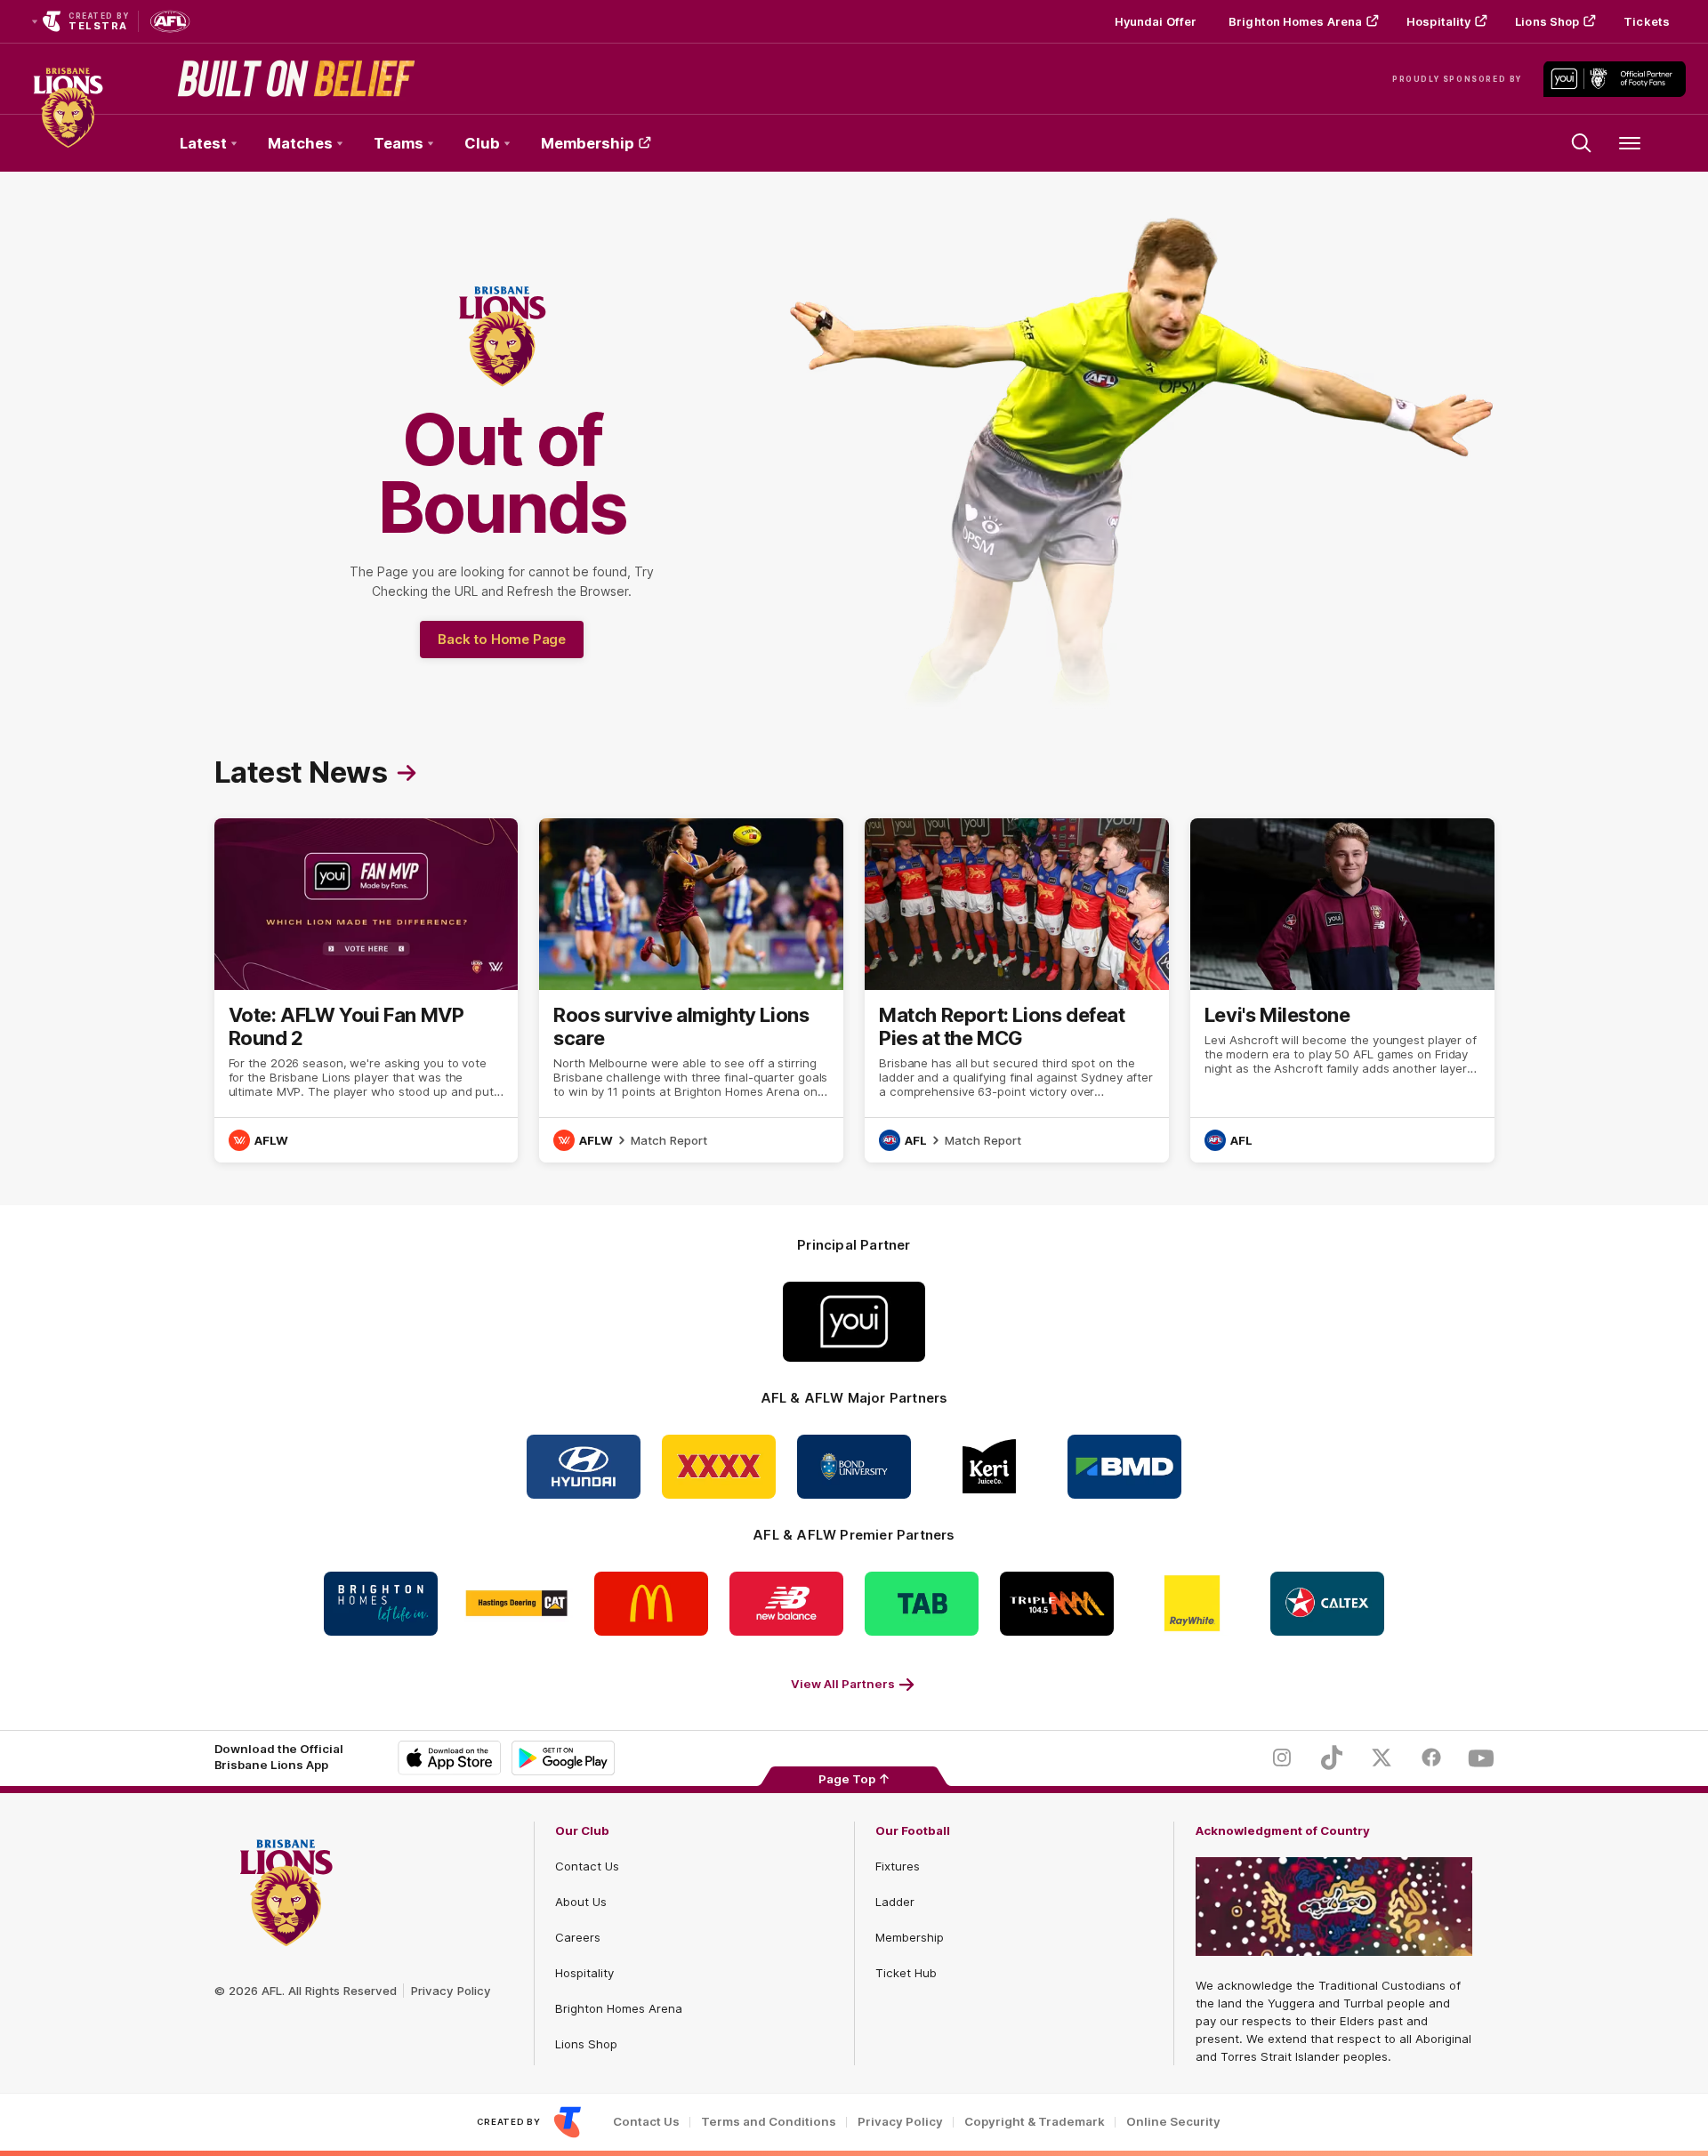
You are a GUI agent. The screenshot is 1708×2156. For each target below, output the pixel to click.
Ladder (895, 1902)
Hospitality (1438, 21)
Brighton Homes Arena (1295, 21)
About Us (581, 1902)
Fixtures (898, 1866)
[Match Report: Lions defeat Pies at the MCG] (1017, 990)
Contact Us (587, 1866)
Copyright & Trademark (1035, 2122)
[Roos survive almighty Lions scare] (691, 990)
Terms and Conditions (769, 2122)
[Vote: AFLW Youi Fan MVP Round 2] (367, 990)
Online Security (1173, 2122)
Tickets (1647, 21)
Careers (578, 1937)
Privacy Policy (451, 1991)
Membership (588, 143)
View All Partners (843, 1684)
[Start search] (1582, 143)
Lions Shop (1547, 21)
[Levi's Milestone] (1342, 990)
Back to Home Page (502, 639)
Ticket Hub (906, 1973)
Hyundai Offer (1156, 21)
